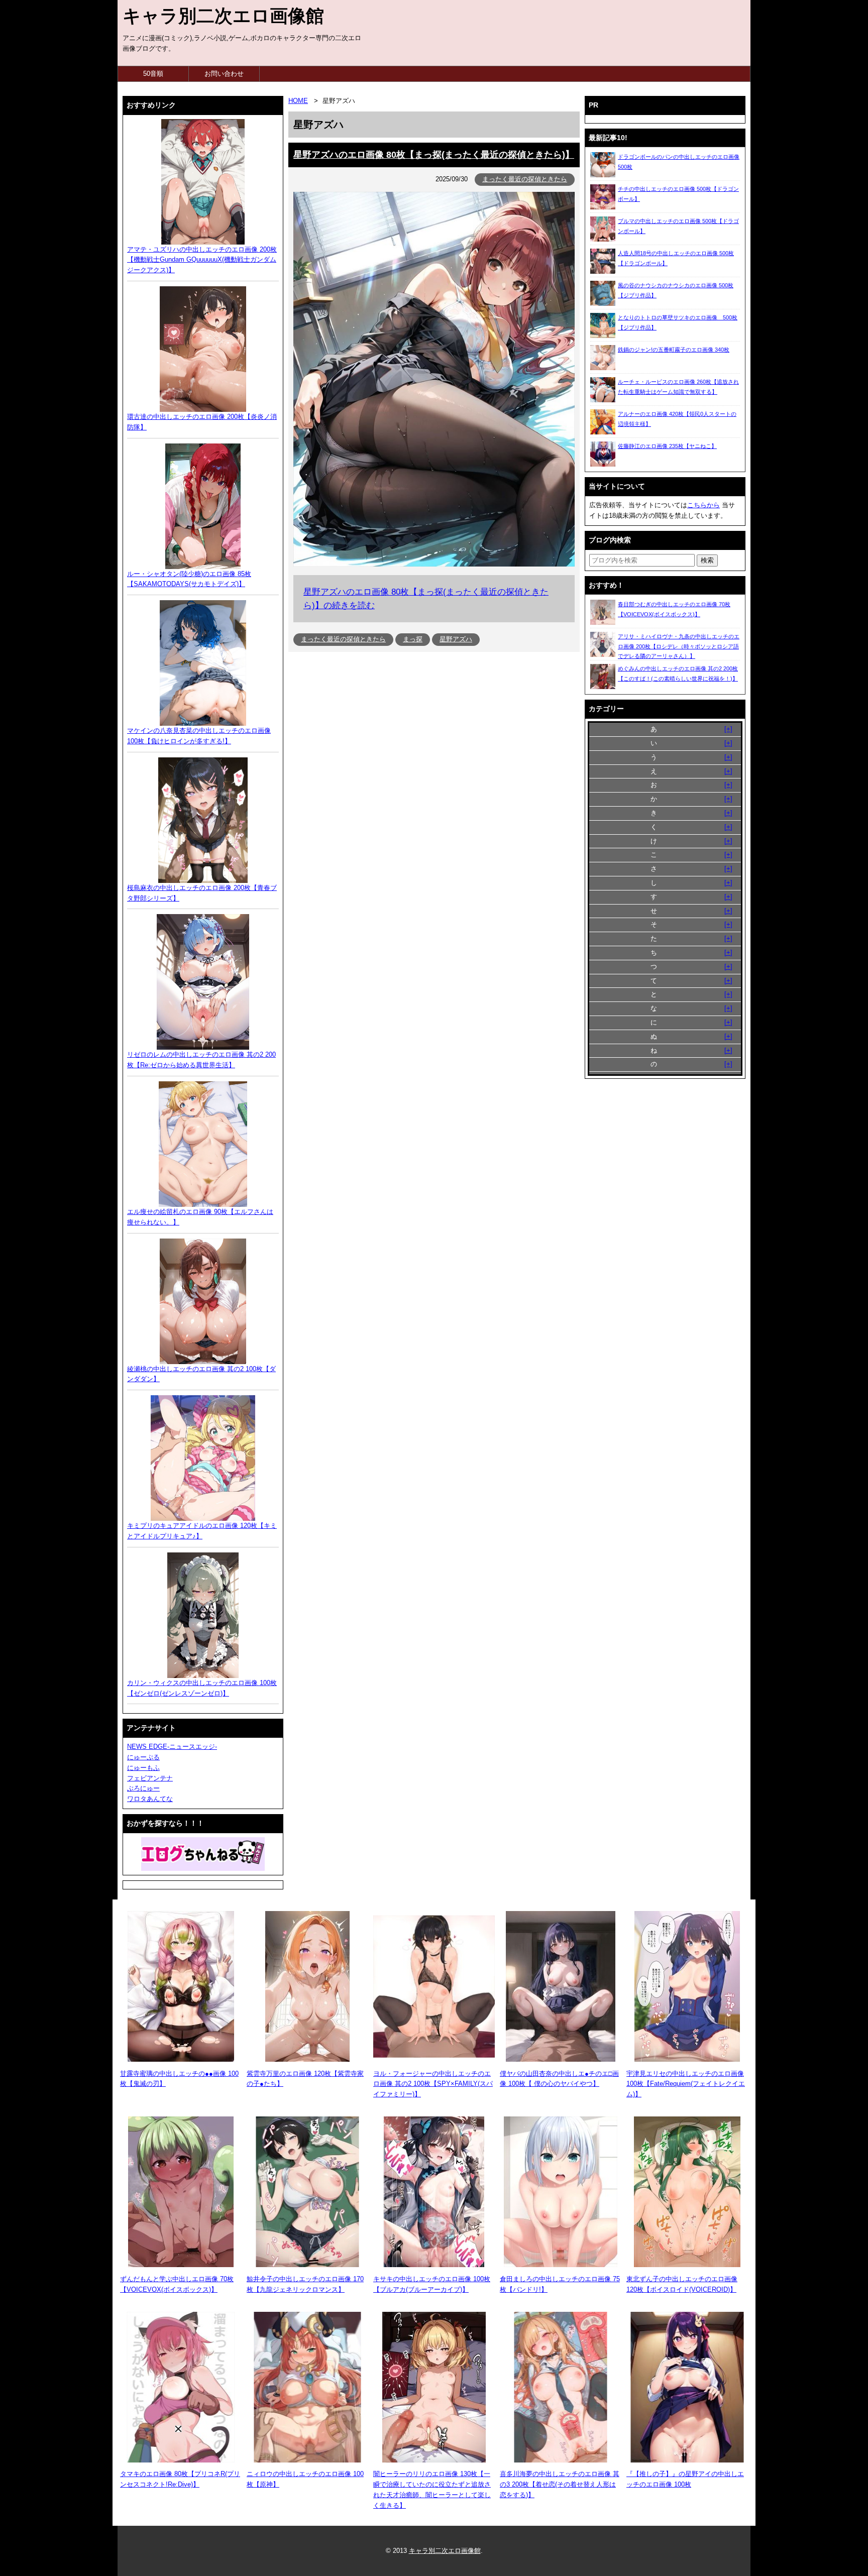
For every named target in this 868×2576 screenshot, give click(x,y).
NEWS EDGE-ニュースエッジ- (172, 1747)
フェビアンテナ (150, 1778)
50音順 (153, 74)
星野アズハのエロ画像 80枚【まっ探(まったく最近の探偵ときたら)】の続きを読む (426, 599)
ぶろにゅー (143, 1788)
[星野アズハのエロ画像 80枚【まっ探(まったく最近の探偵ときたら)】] (434, 564)
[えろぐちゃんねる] (203, 1854)
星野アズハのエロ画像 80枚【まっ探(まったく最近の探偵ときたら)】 (434, 155)
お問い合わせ (224, 74)
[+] (728, 729)
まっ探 (413, 639)
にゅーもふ (143, 1768)
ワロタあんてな (150, 1799)
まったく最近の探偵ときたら (525, 179)
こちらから (703, 505)
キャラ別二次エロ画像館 (223, 16)
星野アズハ (456, 639)
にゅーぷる (143, 1757)
